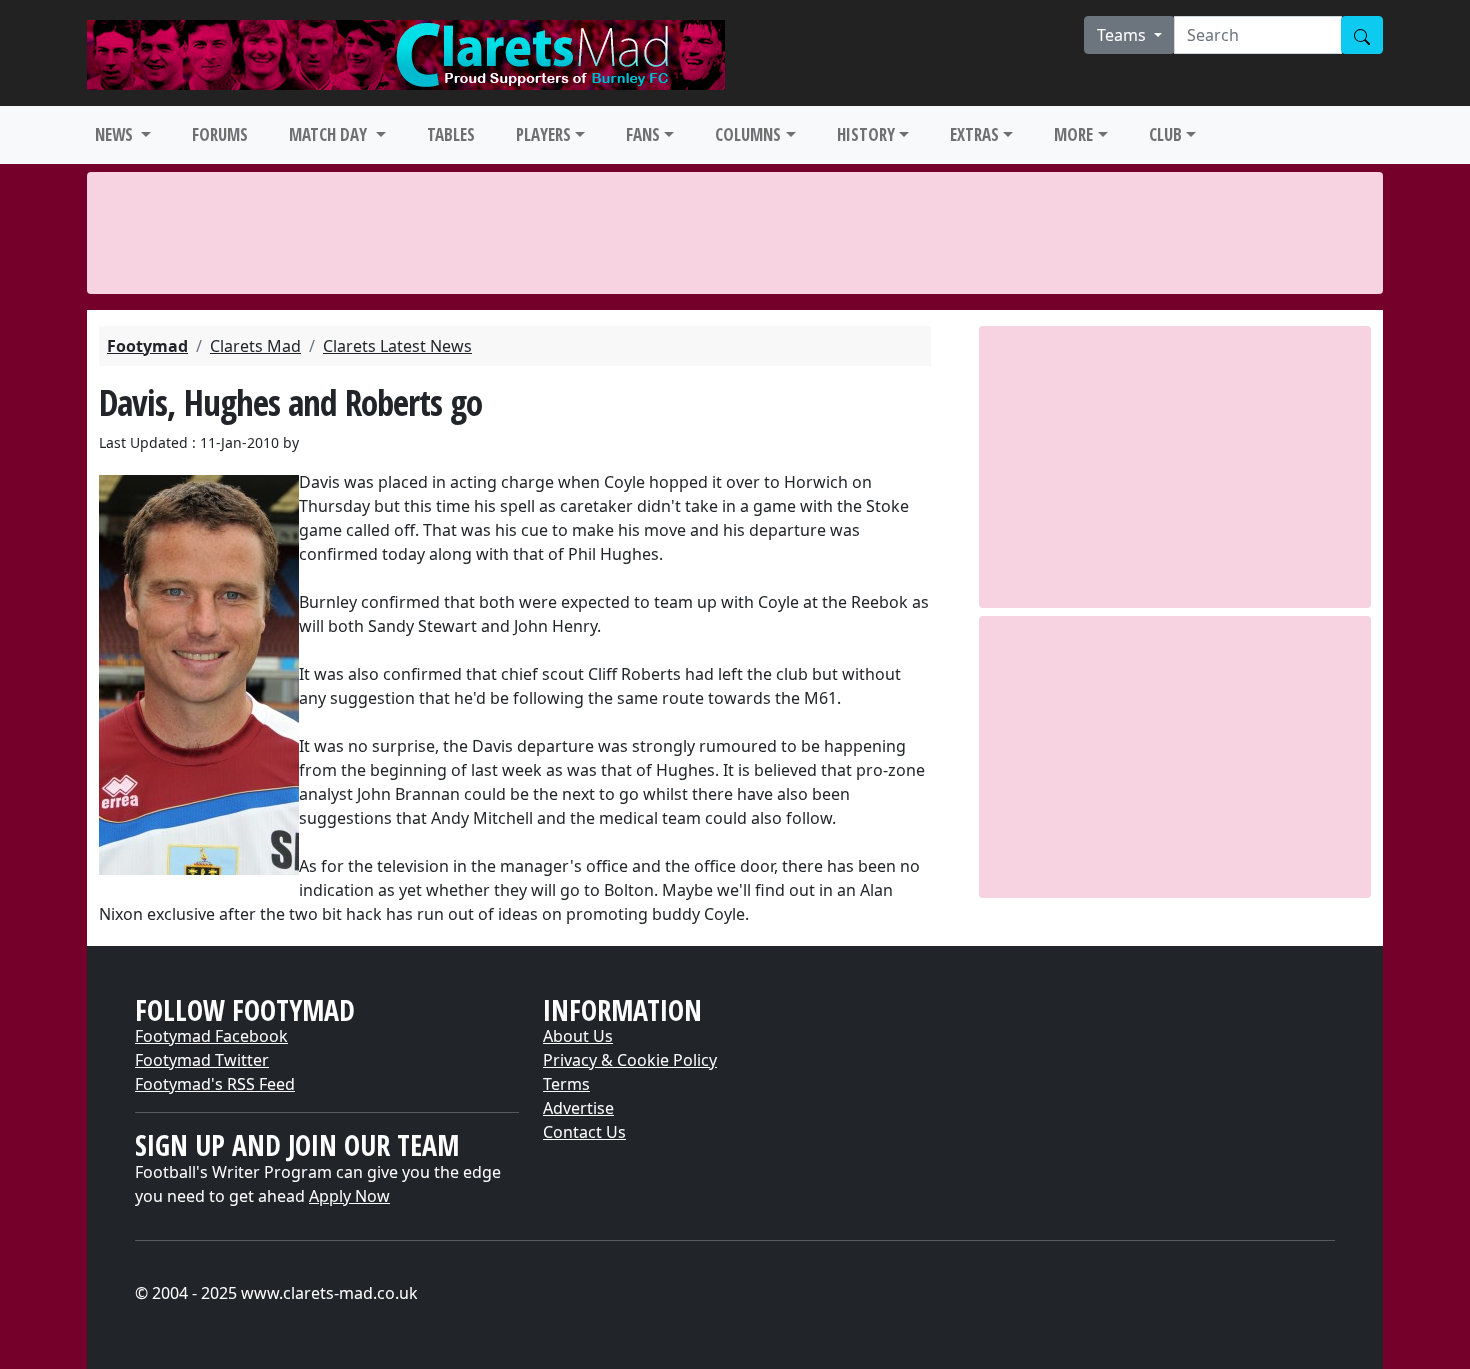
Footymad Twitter (202, 1060)
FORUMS (220, 134)
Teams (1123, 35)
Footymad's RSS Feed (215, 1084)
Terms (566, 1084)
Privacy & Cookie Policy (630, 1060)
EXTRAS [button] (974, 134)
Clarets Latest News (397, 346)
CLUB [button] (1165, 134)
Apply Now (349, 1196)
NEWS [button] (116, 134)
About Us (578, 1036)
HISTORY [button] (866, 134)
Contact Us (584, 1132)
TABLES (451, 134)
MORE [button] (1073, 134)
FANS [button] (643, 134)
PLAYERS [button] (543, 134)
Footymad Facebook (211, 1036)
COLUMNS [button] (748, 134)
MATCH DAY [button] (330, 134)
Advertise (578, 1108)
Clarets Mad (255, 346)
